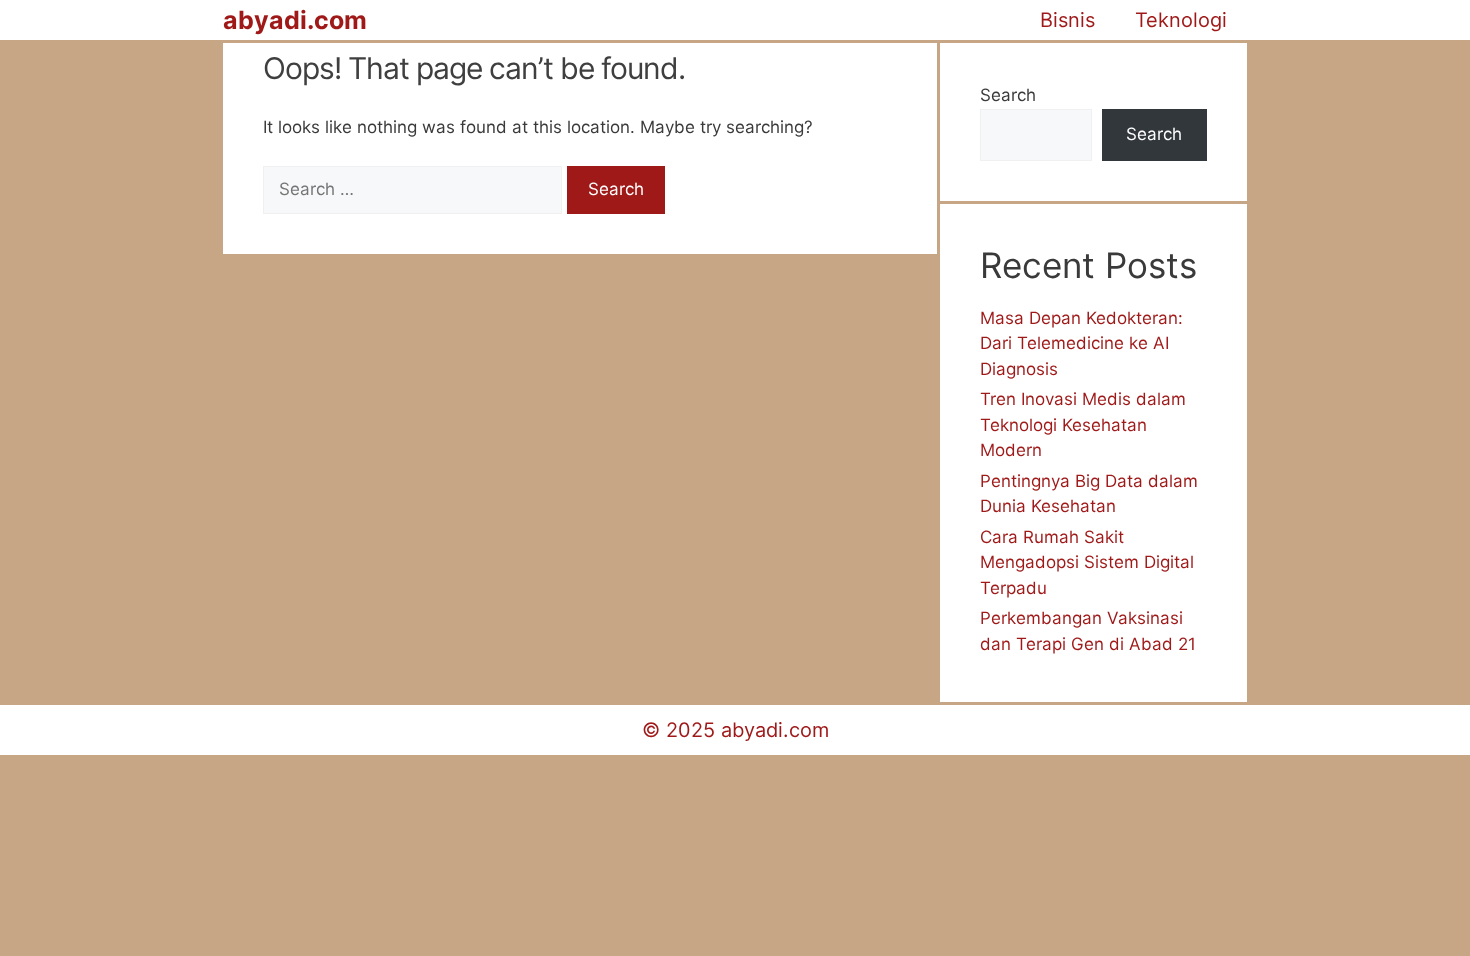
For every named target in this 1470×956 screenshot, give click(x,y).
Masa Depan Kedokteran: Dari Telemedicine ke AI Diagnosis (1081, 343)
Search (1008, 95)
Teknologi (1181, 20)
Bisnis (1067, 20)
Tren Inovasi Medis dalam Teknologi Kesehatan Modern (1083, 424)
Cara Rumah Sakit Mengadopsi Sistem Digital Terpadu (1087, 562)
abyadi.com (295, 20)
